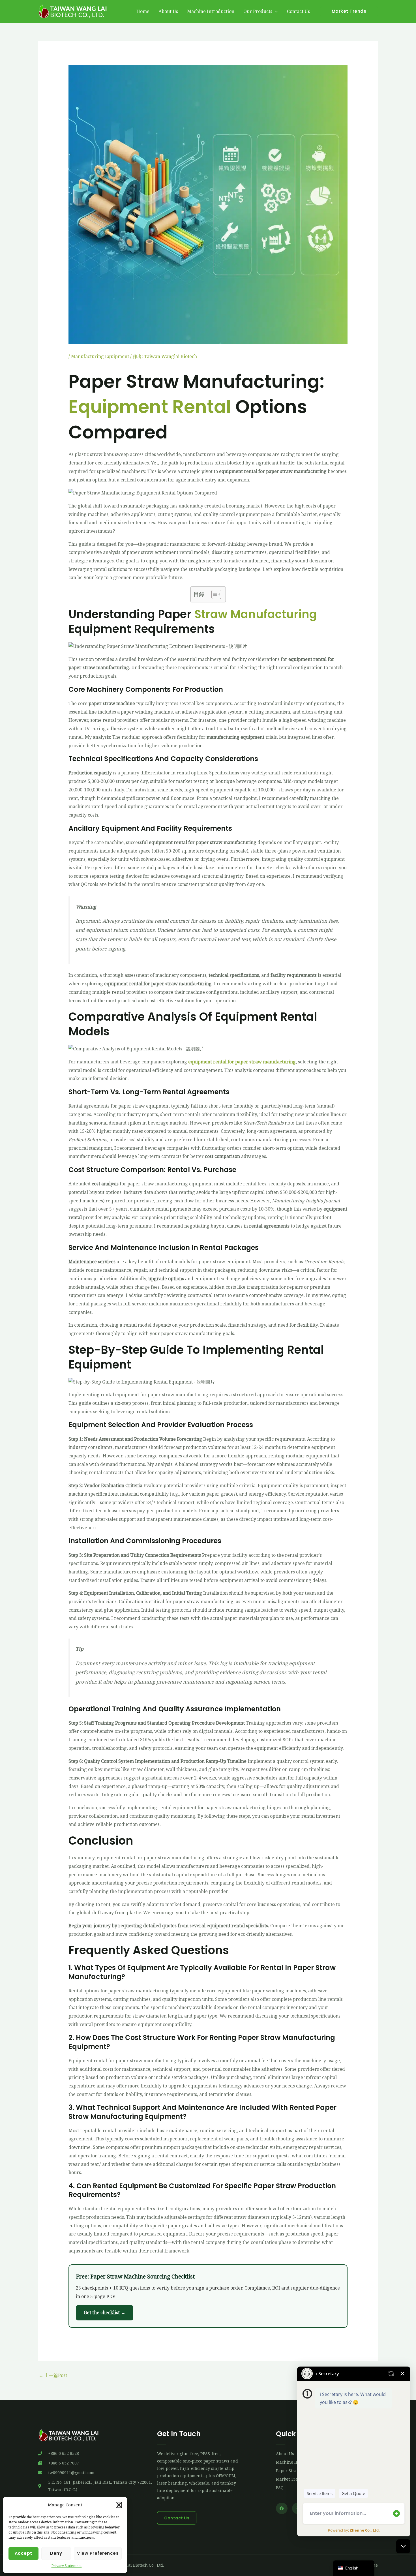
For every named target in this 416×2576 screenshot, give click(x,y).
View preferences (98, 2553)
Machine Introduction (211, 11)
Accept (23, 2553)
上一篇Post (53, 2375)
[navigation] (354, 2568)
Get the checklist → (105, 2312)
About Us (168, 11)
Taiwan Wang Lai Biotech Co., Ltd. (131, 2565)
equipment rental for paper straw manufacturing (242, 1062)
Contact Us (298, 11)
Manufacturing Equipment (100, 356)
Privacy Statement (67, 2566)
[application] (275, 11)
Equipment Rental (150, 407)
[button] (119, 2505)
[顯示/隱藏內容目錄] (214, 594)
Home (143, 11)
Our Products (258, 11)
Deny (56, 2553)
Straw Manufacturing (256, 614)
